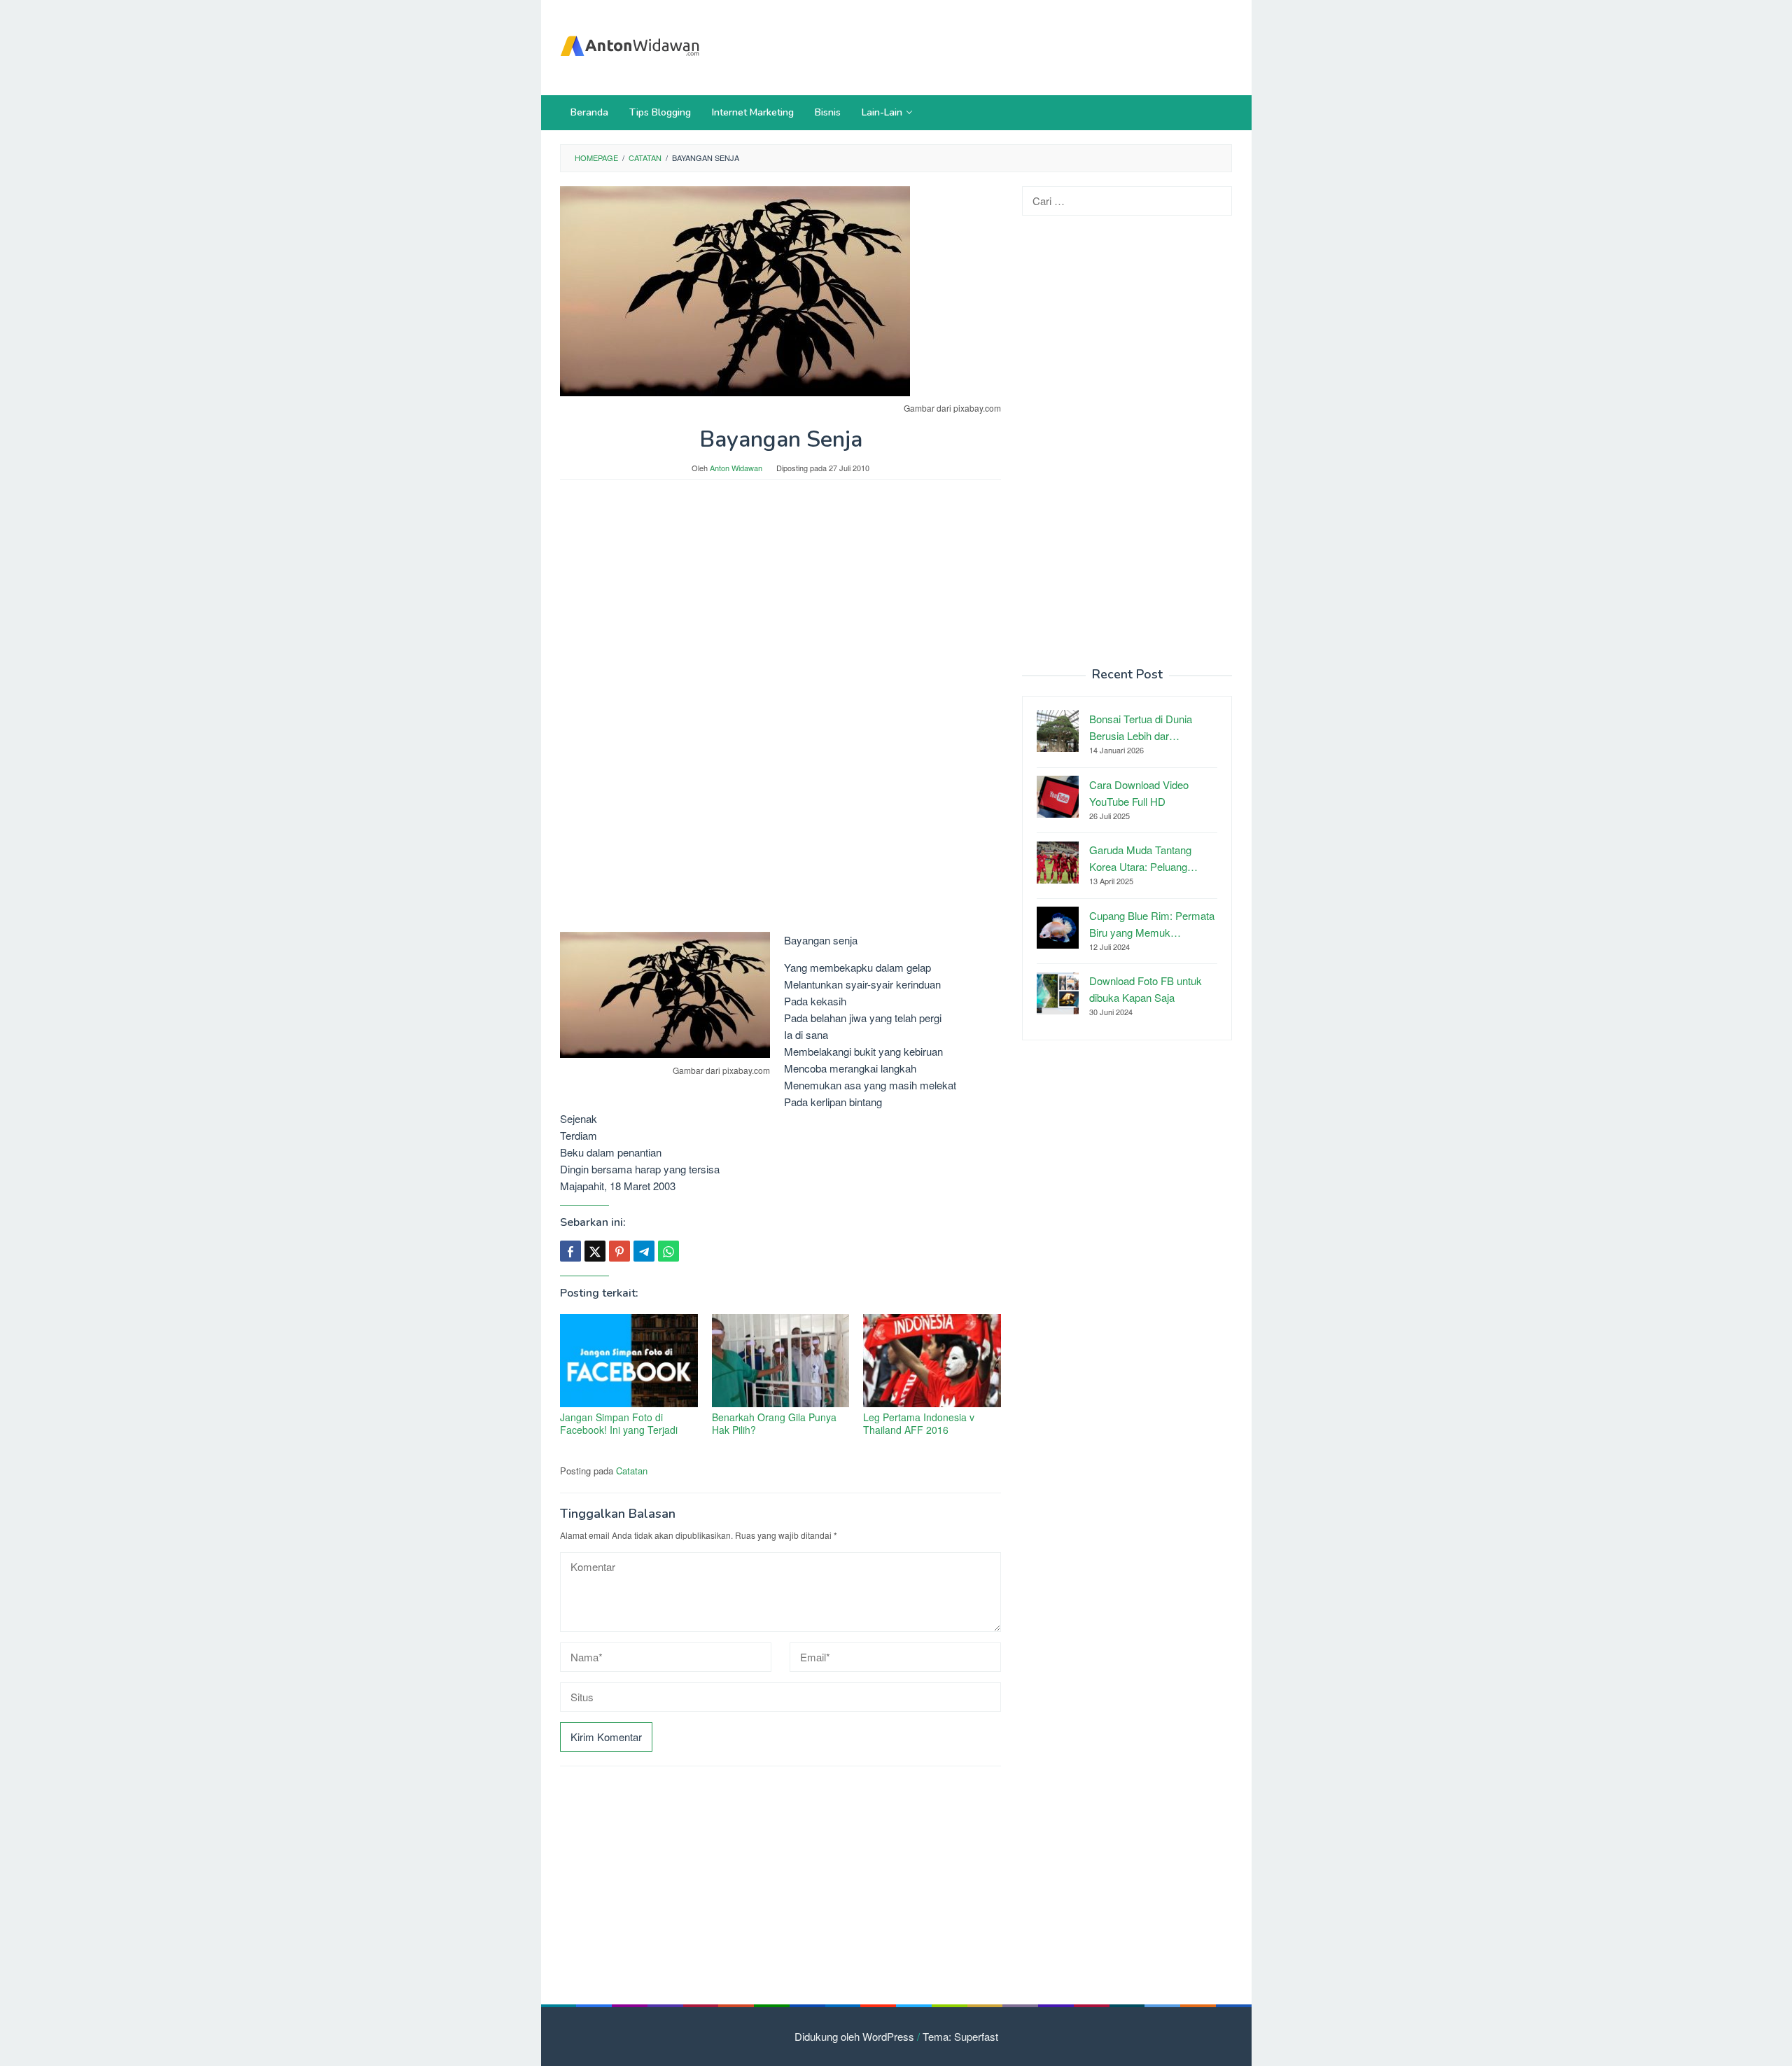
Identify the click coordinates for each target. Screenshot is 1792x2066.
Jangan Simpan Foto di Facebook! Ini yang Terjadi (619, 1423)
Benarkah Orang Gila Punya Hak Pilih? (774, 1423)
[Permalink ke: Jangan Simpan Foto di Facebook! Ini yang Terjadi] (629, 1361)
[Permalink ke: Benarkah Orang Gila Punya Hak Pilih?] (781, 1361)
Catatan (632, 1471)
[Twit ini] (595, 1251)
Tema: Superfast (960, 2036)
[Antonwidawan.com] (630, 43)
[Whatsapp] (668, 1251)
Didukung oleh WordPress (854, 2036)
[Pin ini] (619, 1251)
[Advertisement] (976, 46)
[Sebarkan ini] (570, 1251)
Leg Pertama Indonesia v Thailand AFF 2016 (919, 1423)
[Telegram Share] (644, 1251)
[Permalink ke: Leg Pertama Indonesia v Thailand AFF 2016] (932, 1361)
